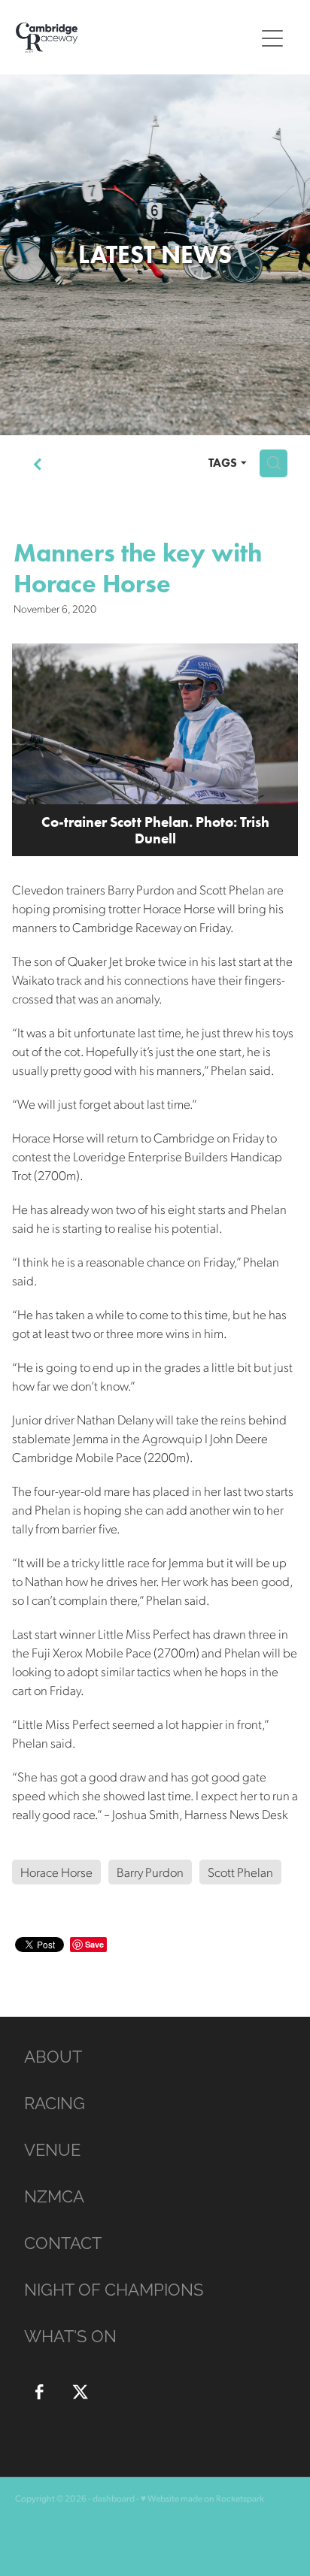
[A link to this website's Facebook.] (39, 2392)
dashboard (114, 2498)
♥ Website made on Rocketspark (202, 2498)
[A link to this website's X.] (81, 2392)
